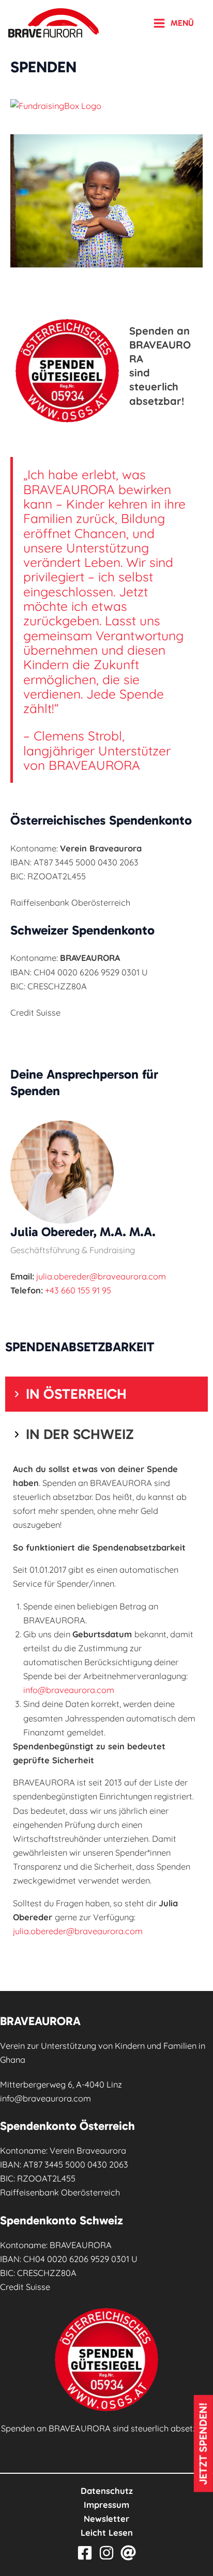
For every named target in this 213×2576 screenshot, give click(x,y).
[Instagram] (106, 2553)
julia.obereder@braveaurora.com (101, 1276)
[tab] (106, 1394)
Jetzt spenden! (203, 2444)
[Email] (128, 2553)
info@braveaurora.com (69, 1690)
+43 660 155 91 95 (78, 1290)
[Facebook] (85, 2553)
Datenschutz (107, 2491)
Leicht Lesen (107, 2533)
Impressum (106, 2505)
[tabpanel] (106, 1704)
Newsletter (106, 2519)
